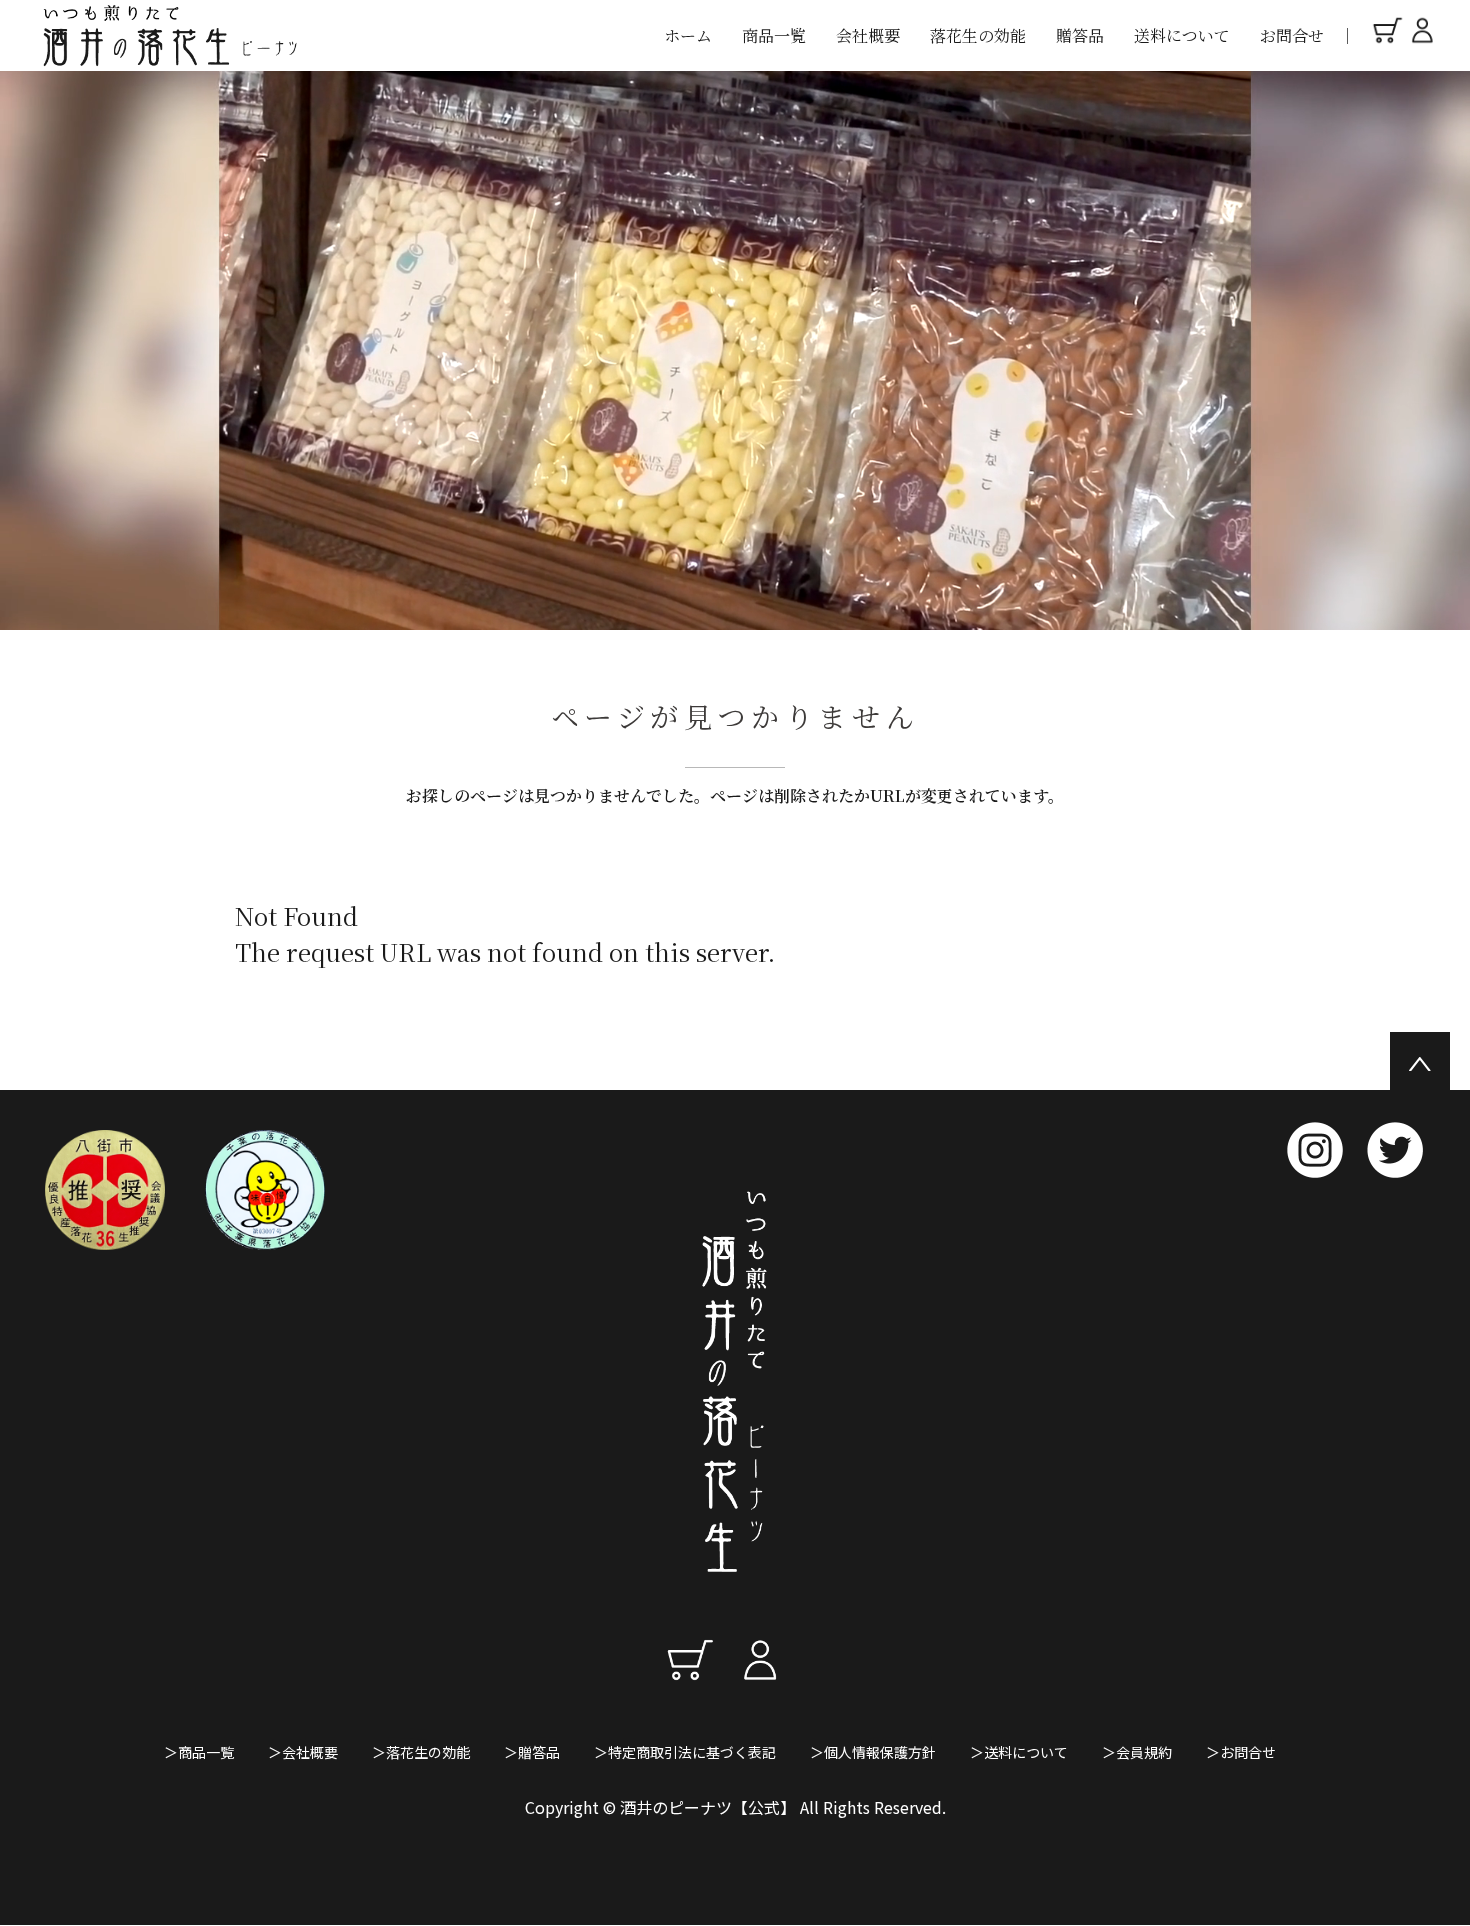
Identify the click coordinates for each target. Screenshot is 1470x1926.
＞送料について (1019, 1752)
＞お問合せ (1241, 1752)
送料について (1182, 35)
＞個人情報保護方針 (873, 1752)
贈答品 (1080, 35)
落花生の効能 (978, 35)
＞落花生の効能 (421, 1752)
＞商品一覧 (199, 1752)
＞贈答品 (532, 1752)
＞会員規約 (1137, 1752)
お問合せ (1292, 35)
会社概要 (868, 35)
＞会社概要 (303, 1752)
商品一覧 (774, 35)
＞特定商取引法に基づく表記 (685, 1752)
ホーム (688, 35)
